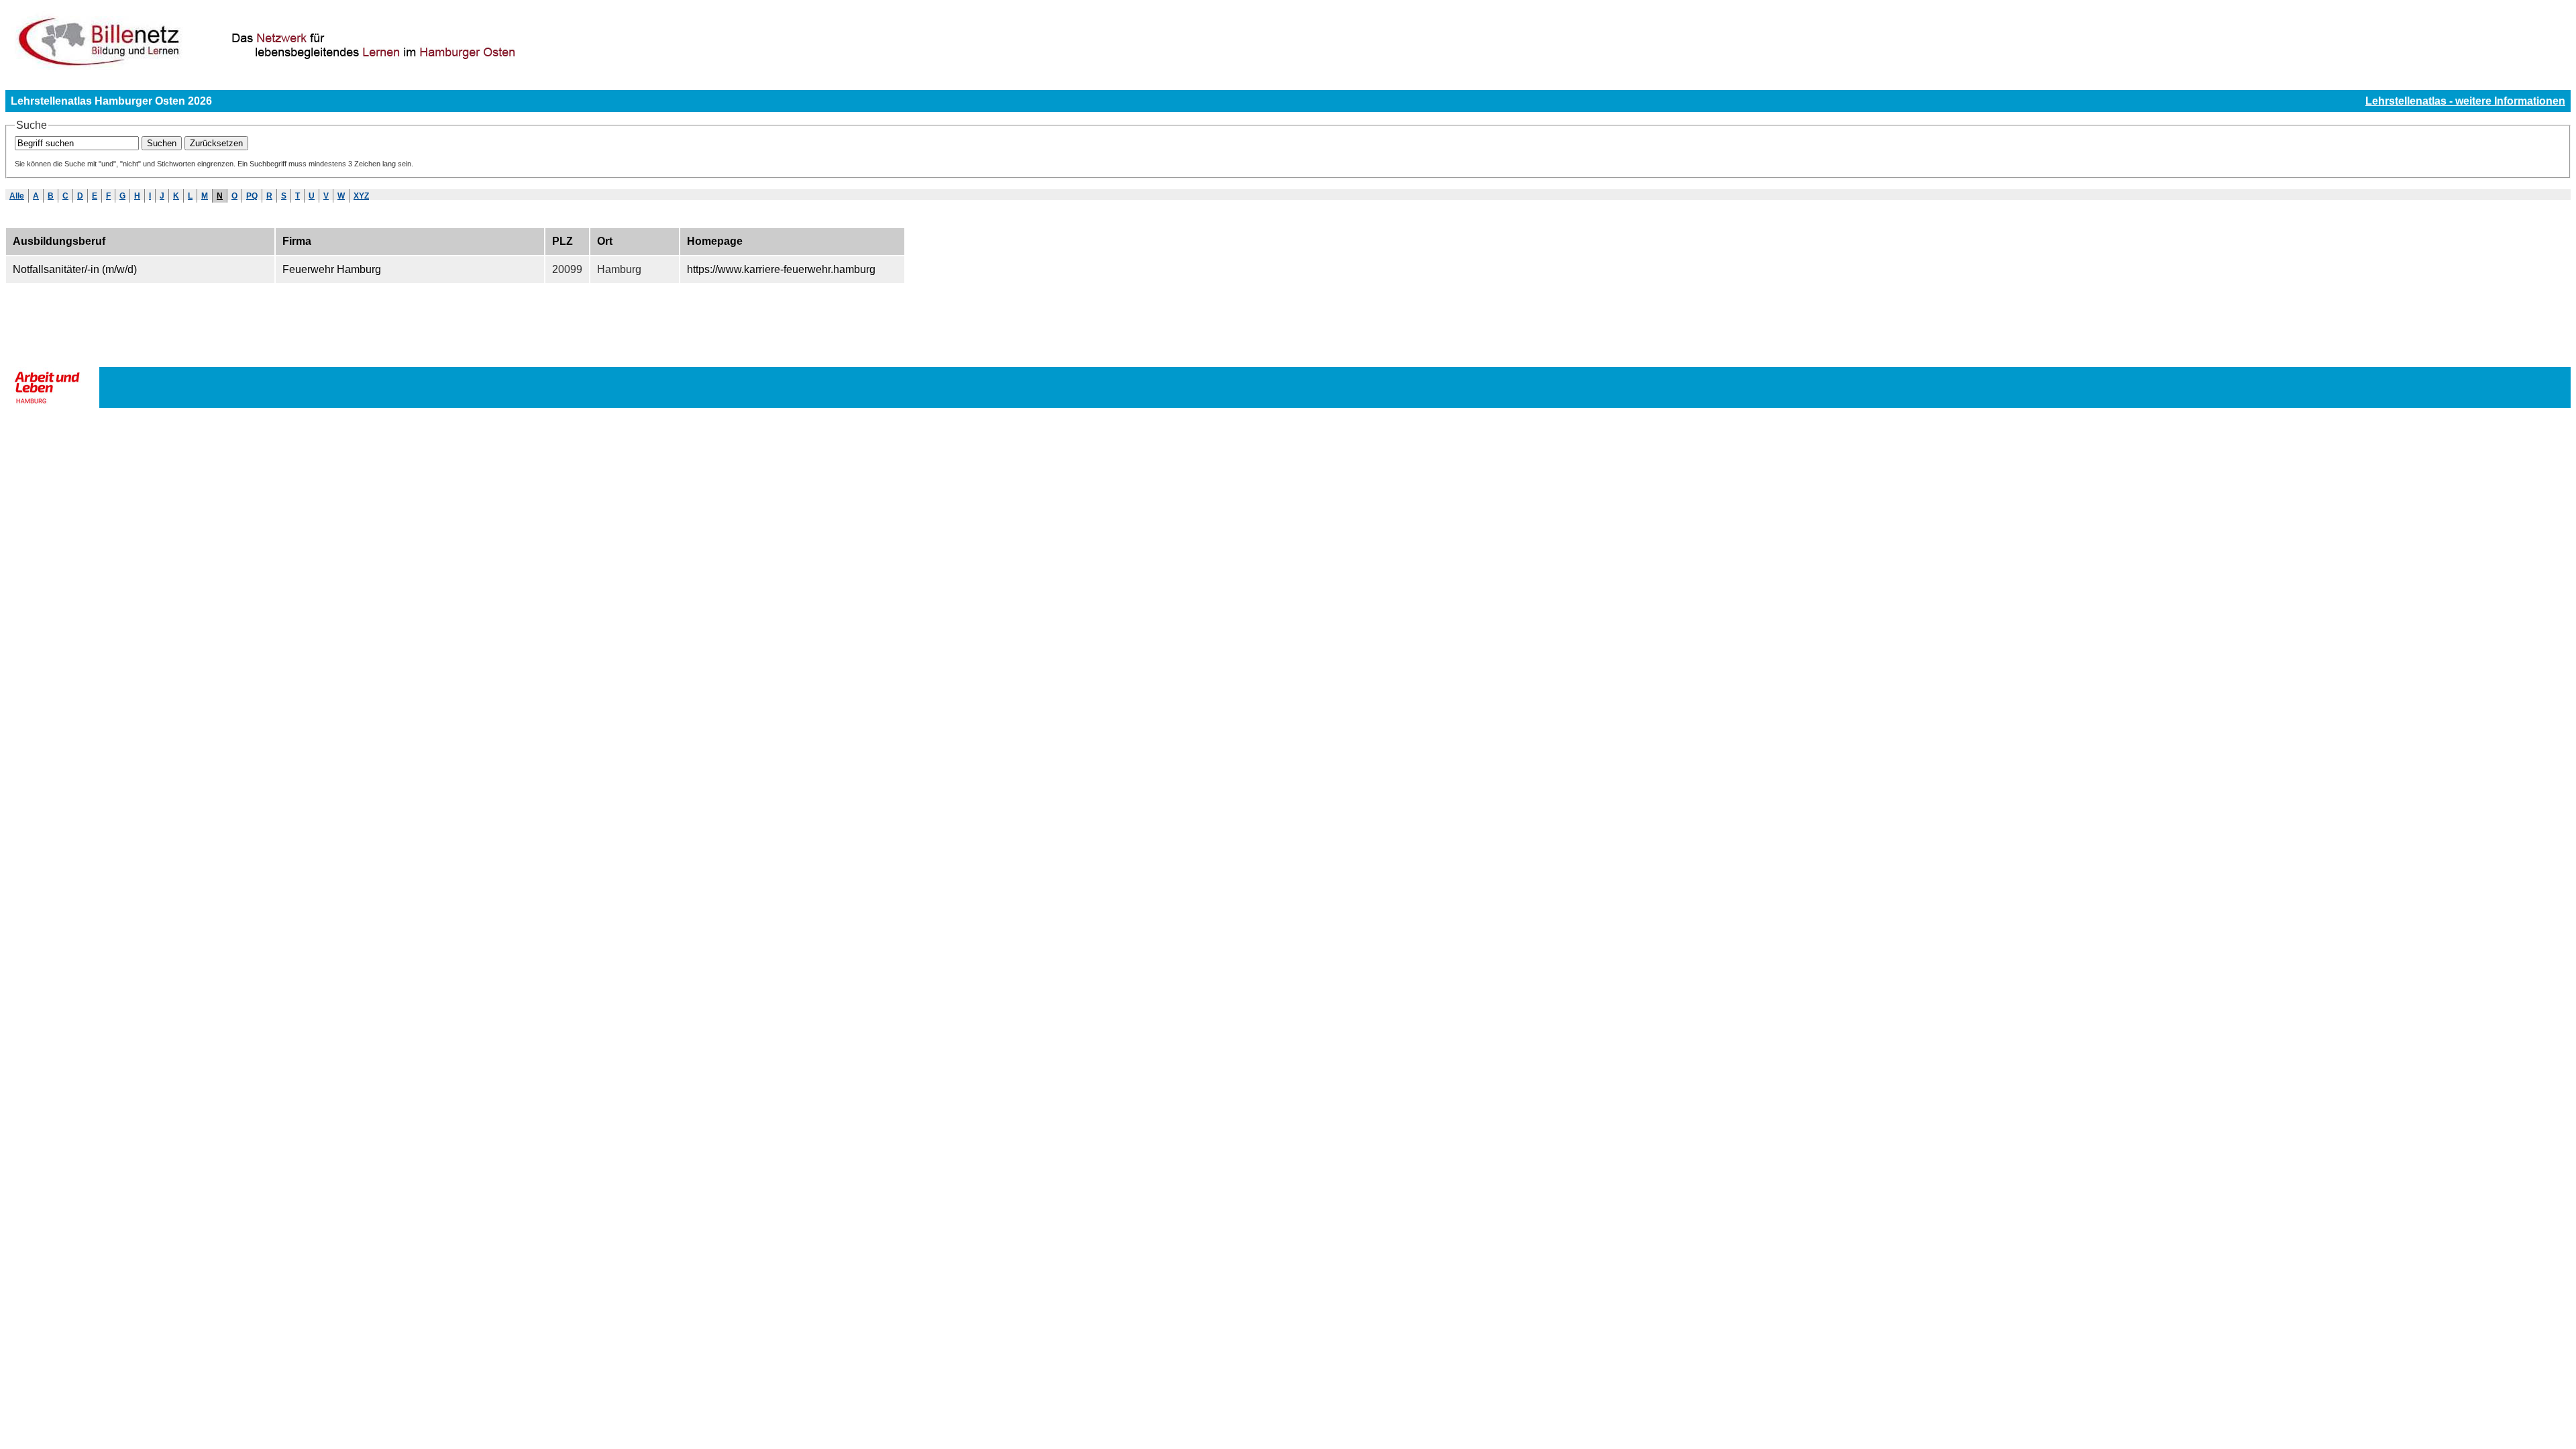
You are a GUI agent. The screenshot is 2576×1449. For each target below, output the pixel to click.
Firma (297, 241)
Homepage (715, 241)
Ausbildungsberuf (59, 241)
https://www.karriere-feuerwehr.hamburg (781, 269)
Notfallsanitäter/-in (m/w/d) (75, 269)
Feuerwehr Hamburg (332, 269)
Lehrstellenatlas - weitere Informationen (2465, 101)
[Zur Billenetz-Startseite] (342, 68)
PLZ (562, 241)
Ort (605, 241)
